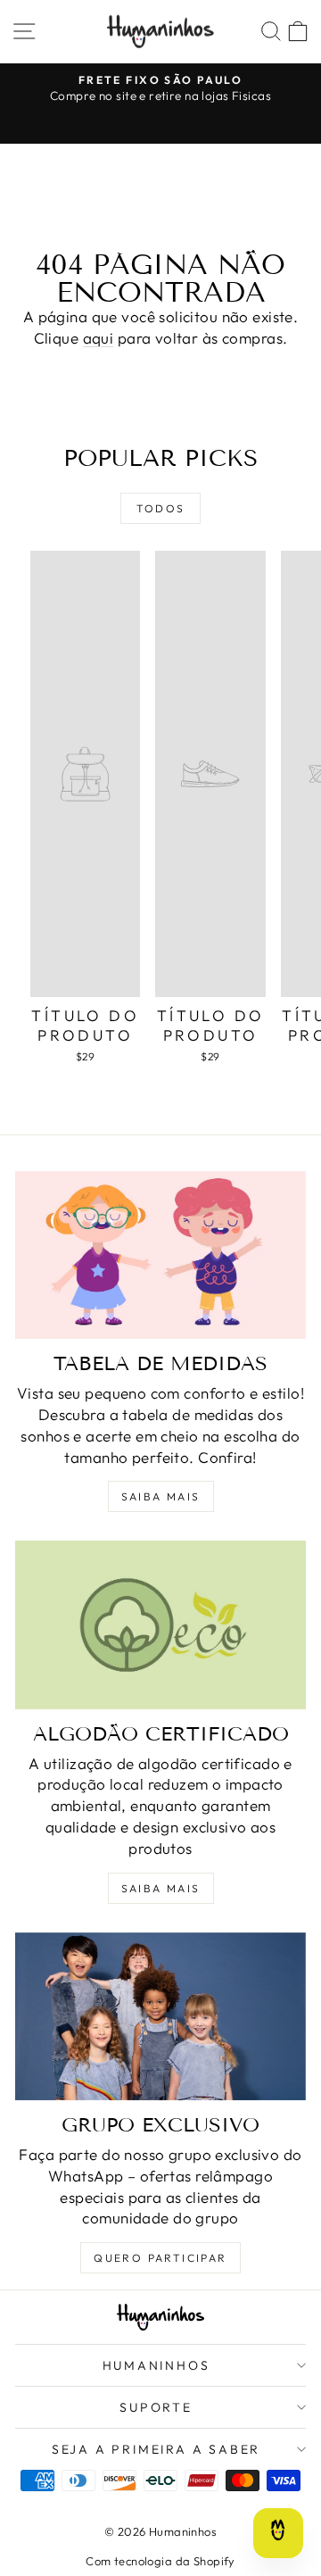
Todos (161, 508)
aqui (99, 338)
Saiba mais (161, 1496)
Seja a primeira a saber (156, 2449)
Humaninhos (156, 2365)
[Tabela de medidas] (160, 1255)
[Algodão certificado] (160, 1625)
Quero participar (160, 2258)
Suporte (156, 2407)
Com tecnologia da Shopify (160, 2561)
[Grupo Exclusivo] (160, 2016)
